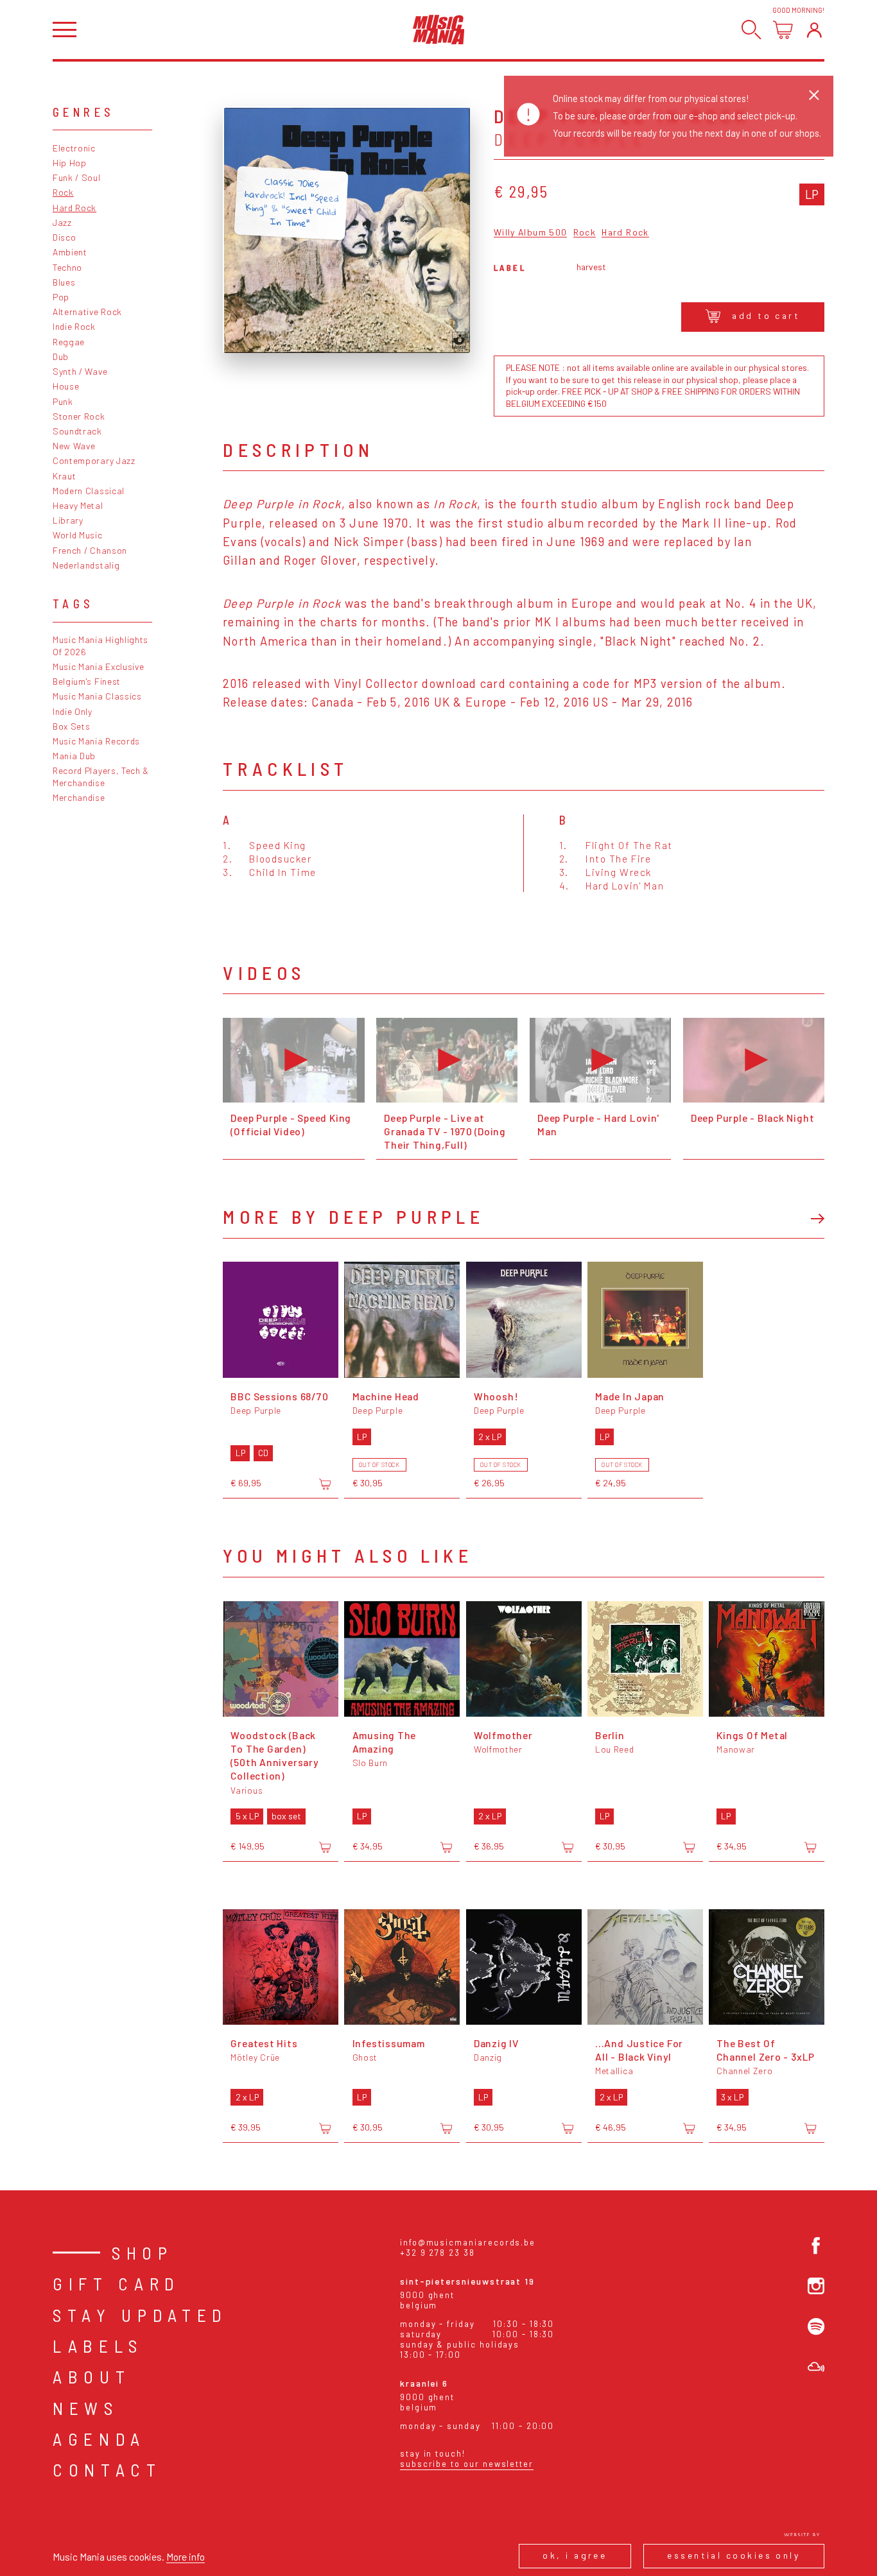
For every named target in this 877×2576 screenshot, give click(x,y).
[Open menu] (65, 30)
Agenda (99, 2439)
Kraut (64, 476)
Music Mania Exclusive (99, 666)
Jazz (62, 222)
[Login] (814, 30)
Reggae (69, 342)
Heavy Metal (78, 505)
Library (68, 520)
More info (186, 2556)
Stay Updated (140, 2315)
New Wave (74, 446)
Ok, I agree (575, 2555)
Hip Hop (70, 163)
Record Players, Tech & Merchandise (101, 777)
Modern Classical (89, 491)
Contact (107, 2469)
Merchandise (79, 797)
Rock (63, 192)
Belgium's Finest (87, 681)
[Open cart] (783, 30)
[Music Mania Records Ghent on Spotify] (816, 2326)
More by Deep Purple (353, 1216)
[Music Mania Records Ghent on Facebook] (816, 2245)
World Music (78, 535)
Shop (143, 2253)
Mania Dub (74, 756)
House (66, 386)
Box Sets (72, 726)
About (91, 2376)
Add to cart (766, 315)
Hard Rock (74, 208)
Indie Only (73, 711)
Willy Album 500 (531, 233)
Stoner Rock (79, 416)
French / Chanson (90, 550)
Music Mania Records (96, 741)
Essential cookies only (734, 2555)
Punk (63, 401)
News (86, 2408)
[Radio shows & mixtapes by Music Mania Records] (816, 2367)
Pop (61, 297)
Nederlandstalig (86, 565)
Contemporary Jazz (94, 460)
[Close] (814, 95)
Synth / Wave (80, 371)
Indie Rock (74, 326)
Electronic (74, 148)
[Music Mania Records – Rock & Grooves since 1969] (439, 30)
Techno (67, 267)
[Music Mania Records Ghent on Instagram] (816, 2286)
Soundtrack (77, 431)
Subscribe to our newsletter (467, 2464)
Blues (64, 282)
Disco (64, 237)
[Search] (751, 30)
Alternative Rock (87, 312)
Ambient (70, 252)
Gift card (117, 2283)
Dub (61, 356)
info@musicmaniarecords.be (468, 2242)
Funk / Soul (77, 177)
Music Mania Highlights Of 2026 (100, 646)
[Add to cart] (325, 1484)
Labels (98, 2346)
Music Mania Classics (97, 696)
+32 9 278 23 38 (438, 2253)
